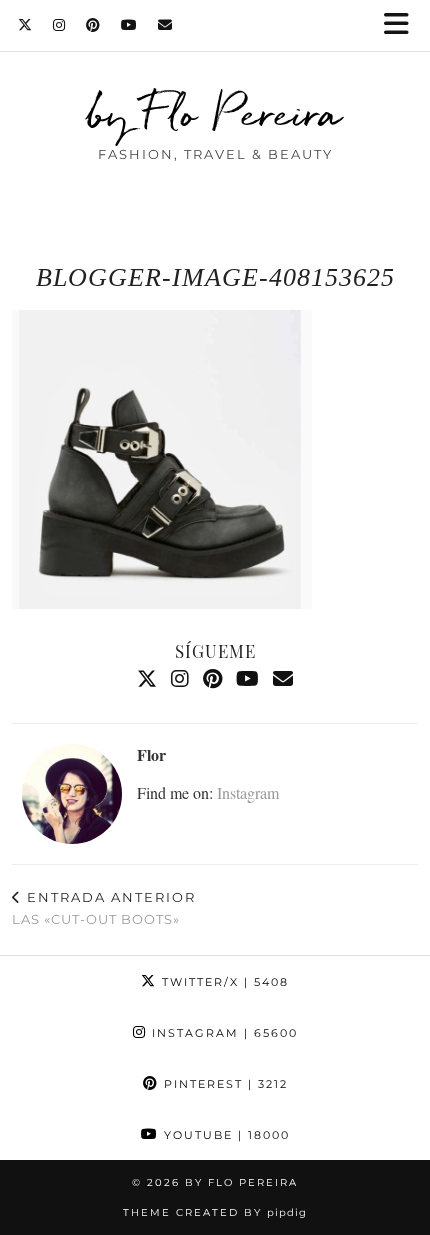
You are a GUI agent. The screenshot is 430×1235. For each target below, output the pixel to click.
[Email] (165, 25)
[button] (403, 25)
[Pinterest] (93, 25)
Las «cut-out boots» (104, 908)
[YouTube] (129, 25)
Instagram (248, 792)
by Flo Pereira (215, 113)
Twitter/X (223, 982)
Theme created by (215, 1212)
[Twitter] (25, 25)
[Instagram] (59, 25)
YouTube (224, 1135)
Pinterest (223, 1084)
